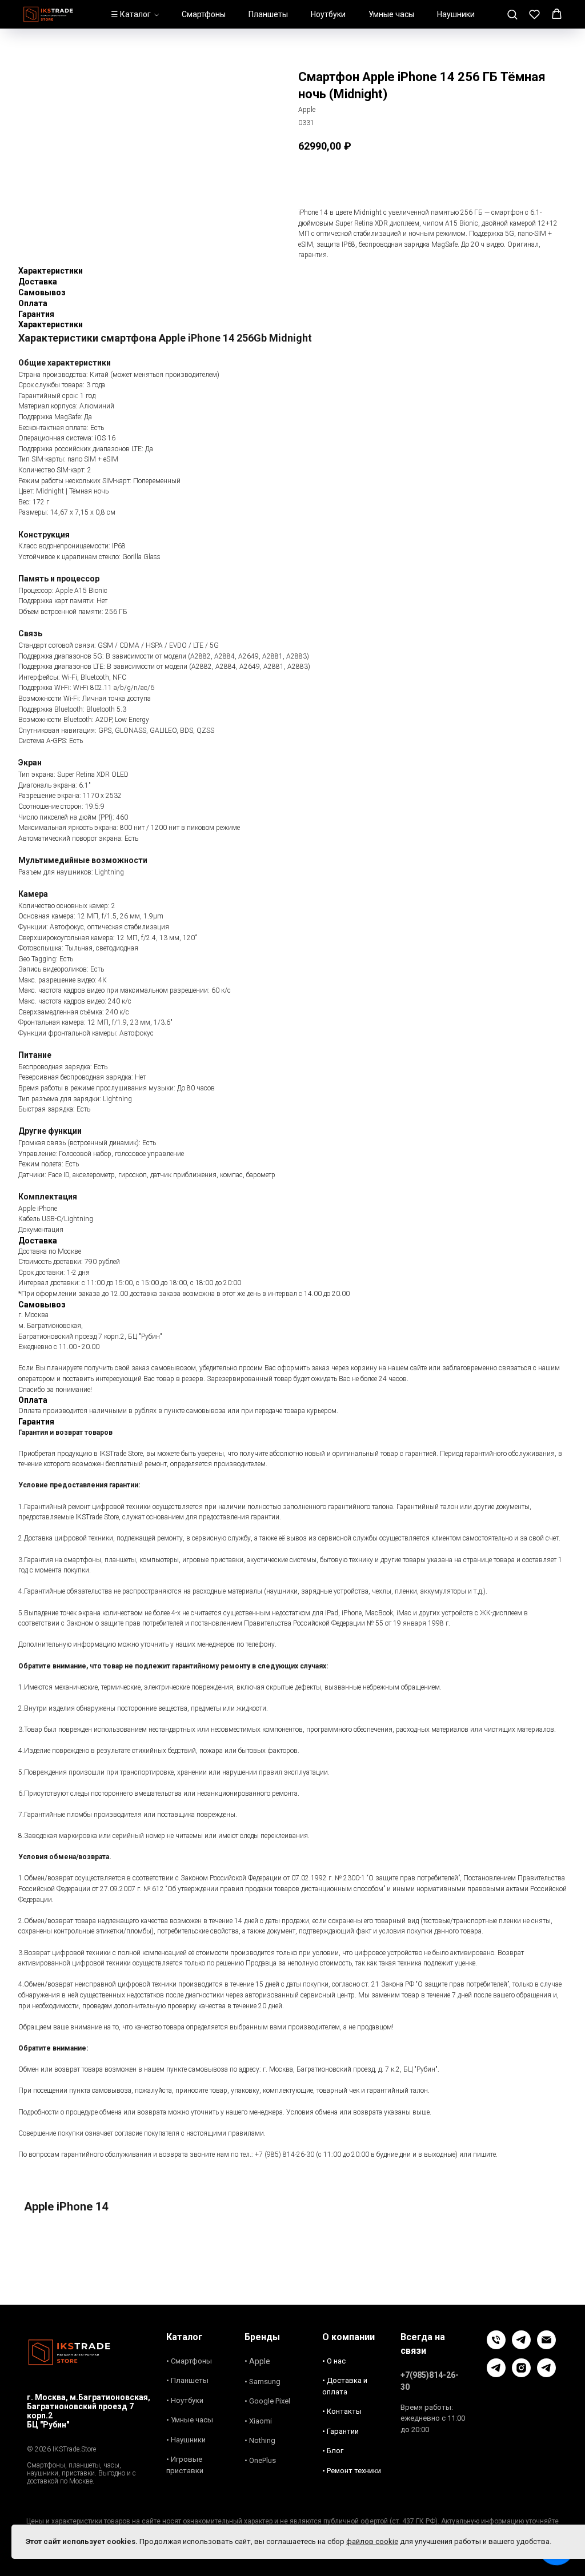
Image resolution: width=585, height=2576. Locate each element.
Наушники (456, 14)
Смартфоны (204, 14)
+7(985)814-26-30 (430, 2381)
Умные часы (391, 14)
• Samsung (263, 2382)
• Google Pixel (267, 2401)
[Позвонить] (496, 2346)
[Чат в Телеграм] (521, 2346)
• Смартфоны (189, 2361)
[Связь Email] (546, 2346)
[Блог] (496, 2374)
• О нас (334, 2361)
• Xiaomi (258, 2421)
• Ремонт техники (352, 2471)
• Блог (333, 2451)
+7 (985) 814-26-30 (285, 2154)
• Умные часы (190, 2420)
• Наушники (186, 2440)
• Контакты (342, 2411)
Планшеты (268, 14)
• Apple (257, 2361)
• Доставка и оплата (345, 2386)
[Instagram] (521, 2374)
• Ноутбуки (185, 2400)
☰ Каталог (131, 14)
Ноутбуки (328, 14)
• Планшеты (187, 2380)
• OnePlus (260, 2460)
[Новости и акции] (546, 2374)
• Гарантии (340, 2431)
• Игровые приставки (185, 2465)
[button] (512, 14)
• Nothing (260, 2440)
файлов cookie (372, 2541)
